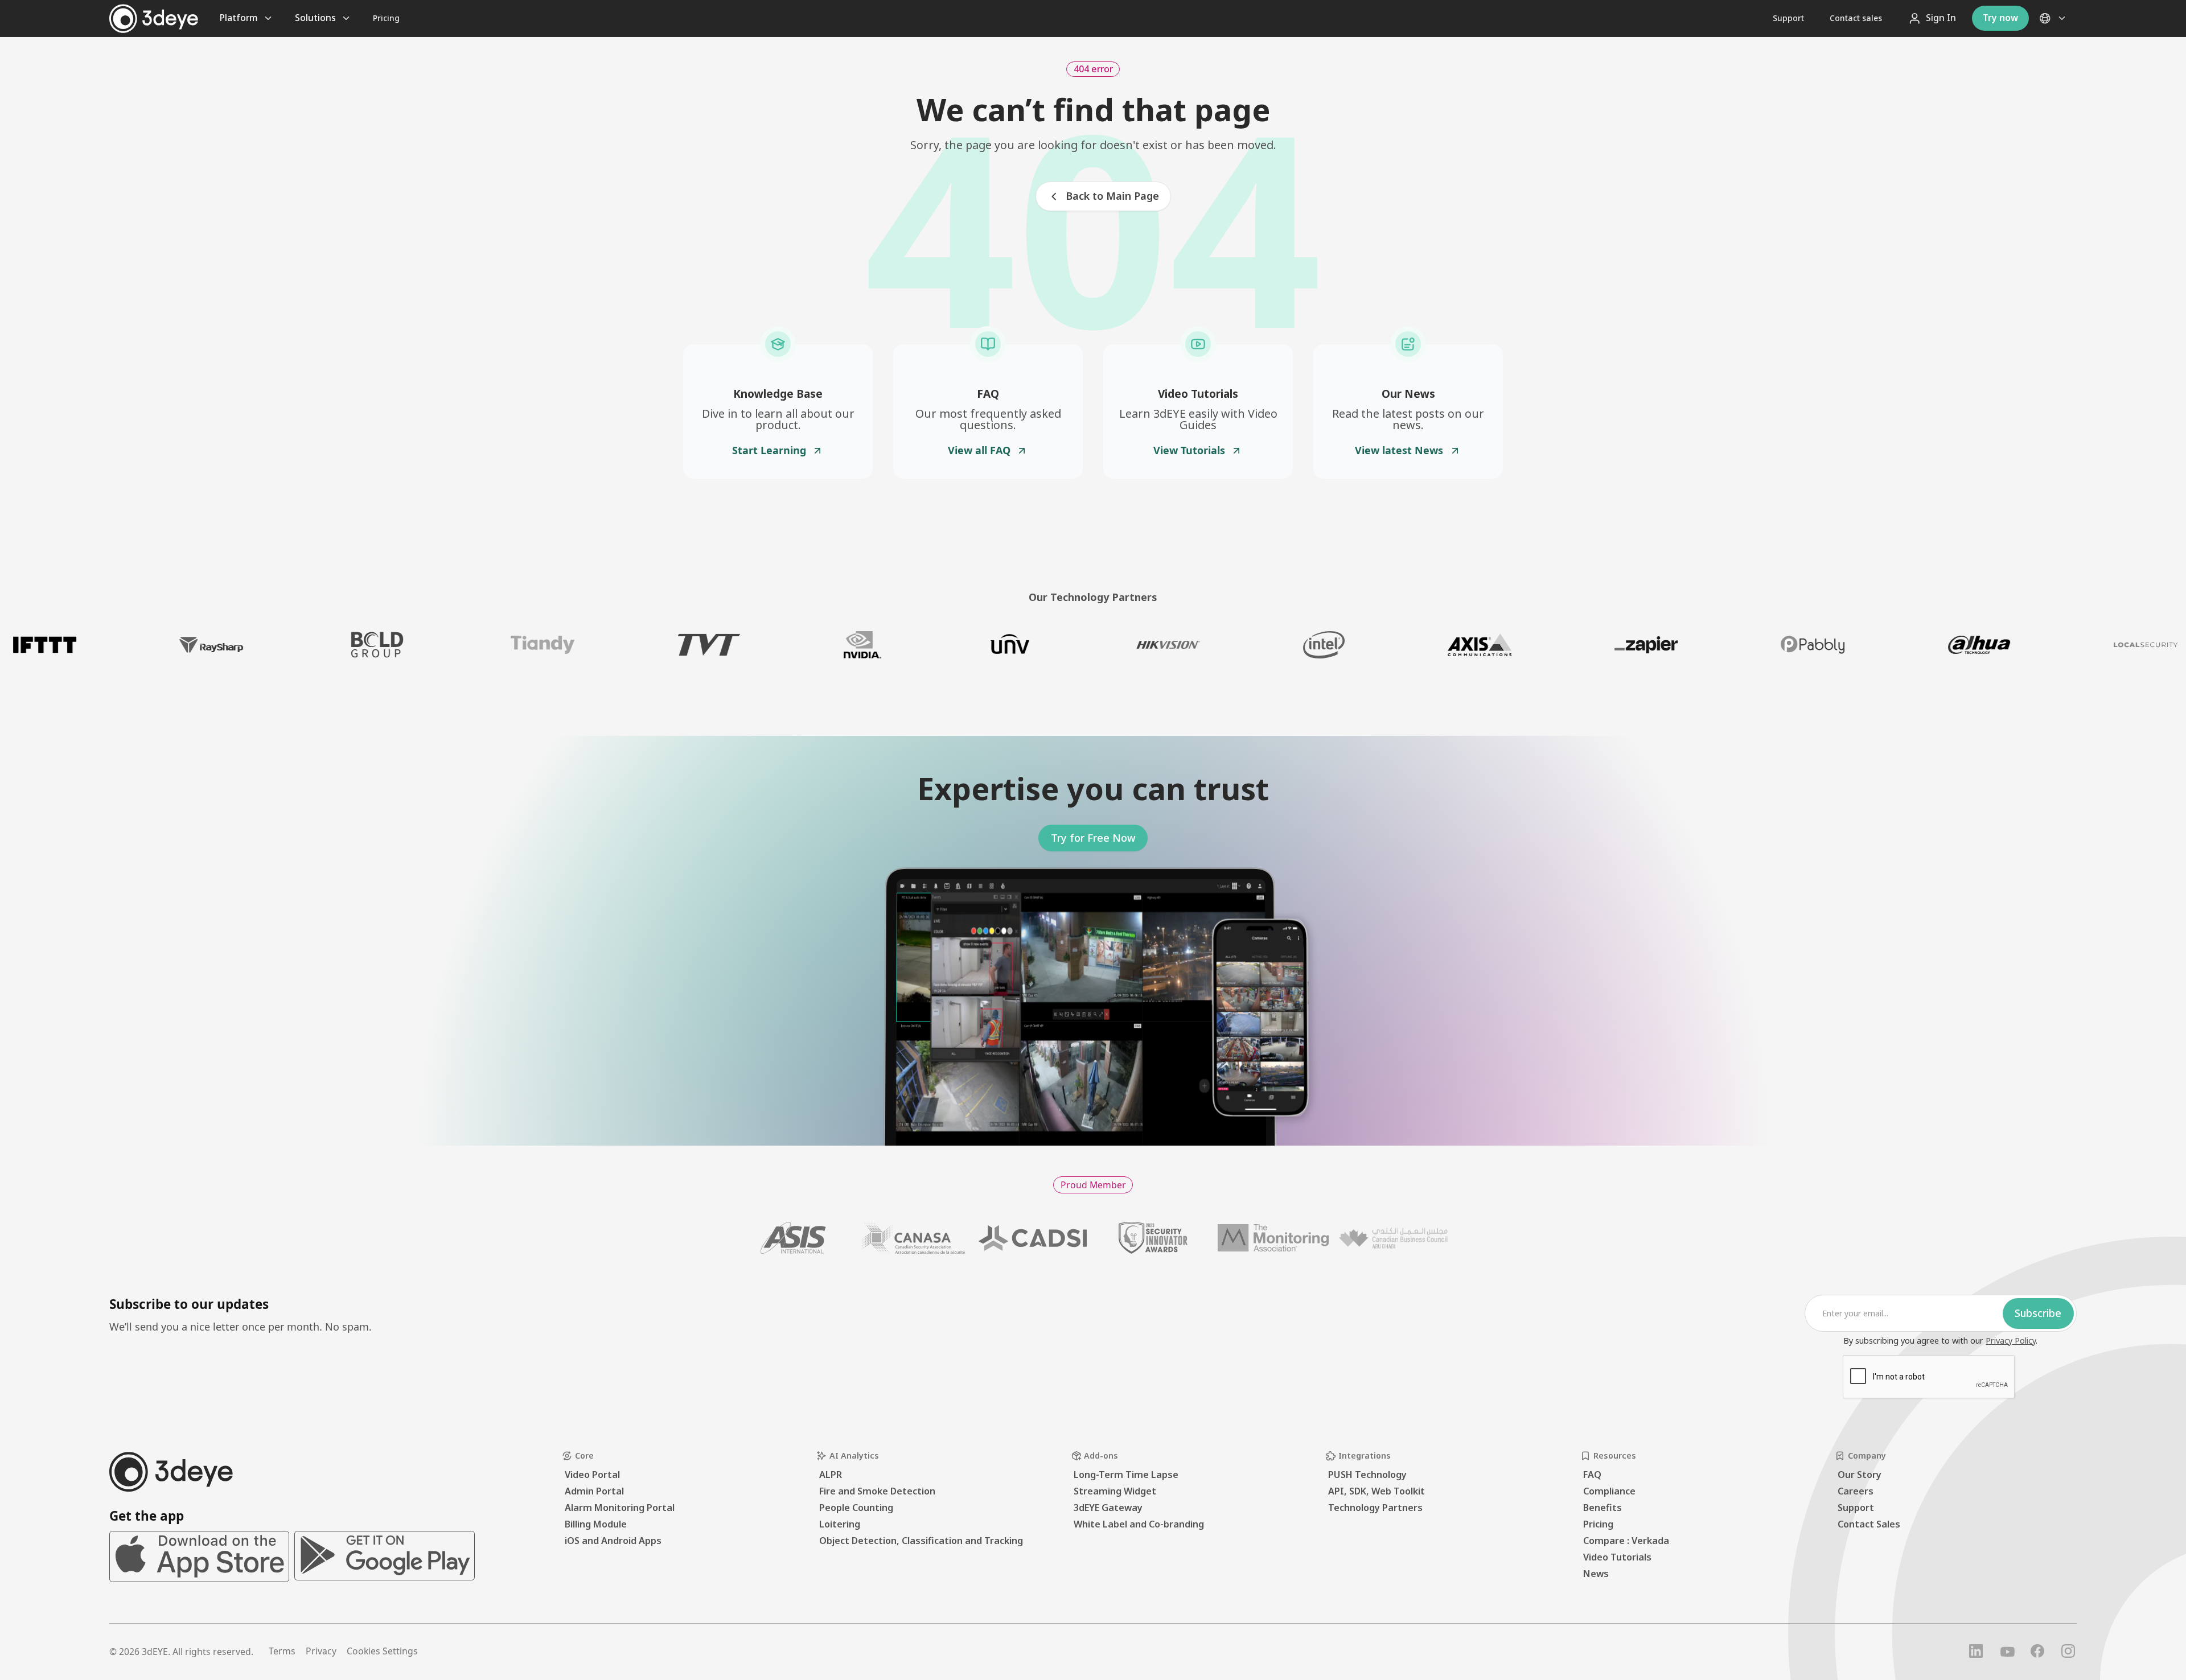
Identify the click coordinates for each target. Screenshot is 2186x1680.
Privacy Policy (2011, 1341)
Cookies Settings (382, 1651)
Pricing (386, 18)
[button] (2053, 18)
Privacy (321, 1651)
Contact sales (1856, 18)
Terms (282, 1651)
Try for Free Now (1093, 838)
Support (1788, 18)
